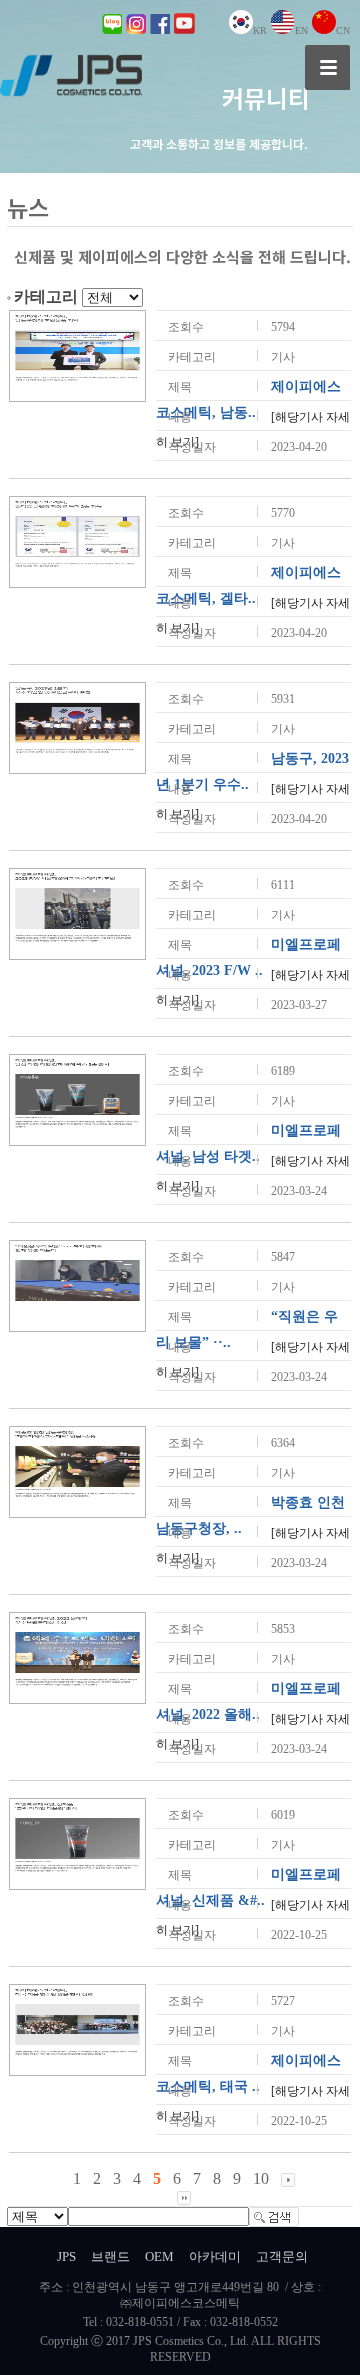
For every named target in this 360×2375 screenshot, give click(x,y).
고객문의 (282, 2256)
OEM (159, 2256)
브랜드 (110, 2256)
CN (343, 30)
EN (301, 30)
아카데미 (215, 2256)
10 (261, 2178)
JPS (66, 2256)
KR (260, 30)
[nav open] (327, 67)
